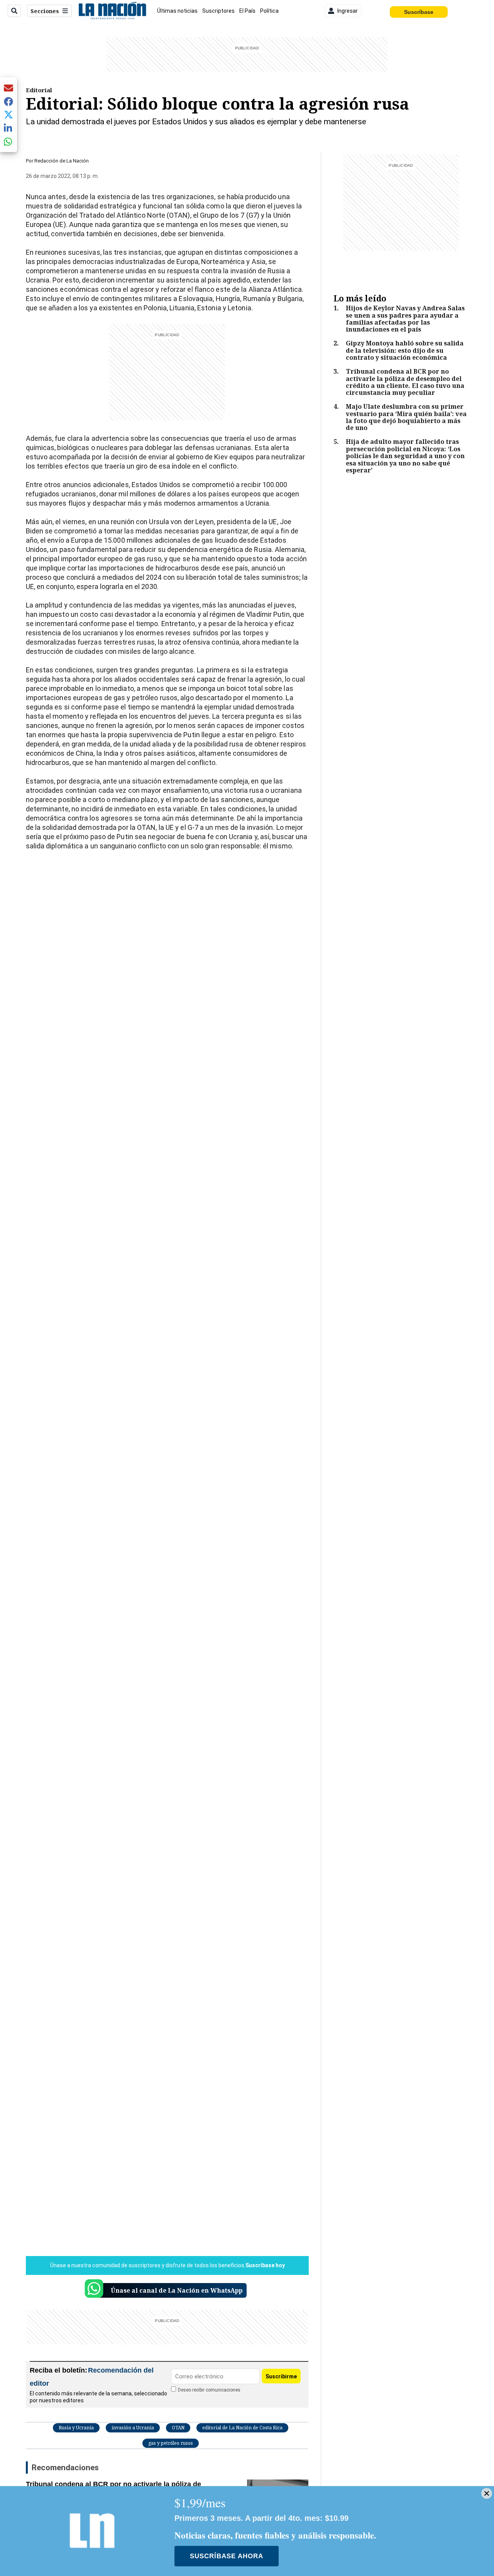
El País (247, 11)
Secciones (45, 11)
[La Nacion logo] (112, 11)
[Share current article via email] (8, 88)
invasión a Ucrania (133, 2428)
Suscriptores (218, 11)
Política (269, 11)
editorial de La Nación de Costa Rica (242, 2428)
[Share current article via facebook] (8, 101)
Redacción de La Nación (62, 161)
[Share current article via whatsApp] (8, 141)
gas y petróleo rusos (171, 2443)
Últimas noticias (177, 11)
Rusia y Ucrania (76, 2428)
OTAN (178, 2428)
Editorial (39, 90)
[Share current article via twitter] (8, 115)
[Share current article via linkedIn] (8, 128)
